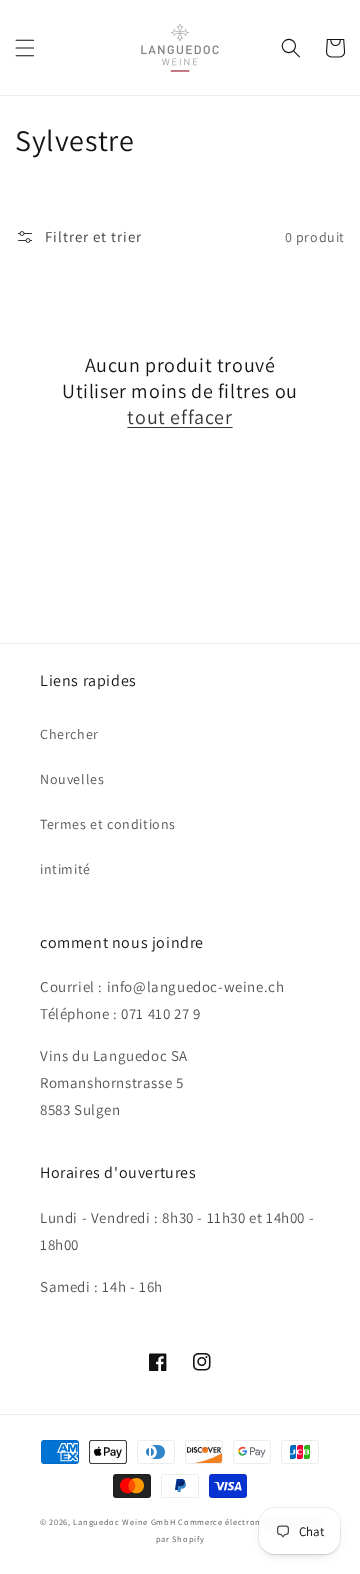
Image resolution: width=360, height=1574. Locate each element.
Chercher (69, 734)
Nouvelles (72, 779)
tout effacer (179, 417)
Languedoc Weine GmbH (124, 1521)
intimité (65, 869)
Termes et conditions (108, 824)
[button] (25, 48)
